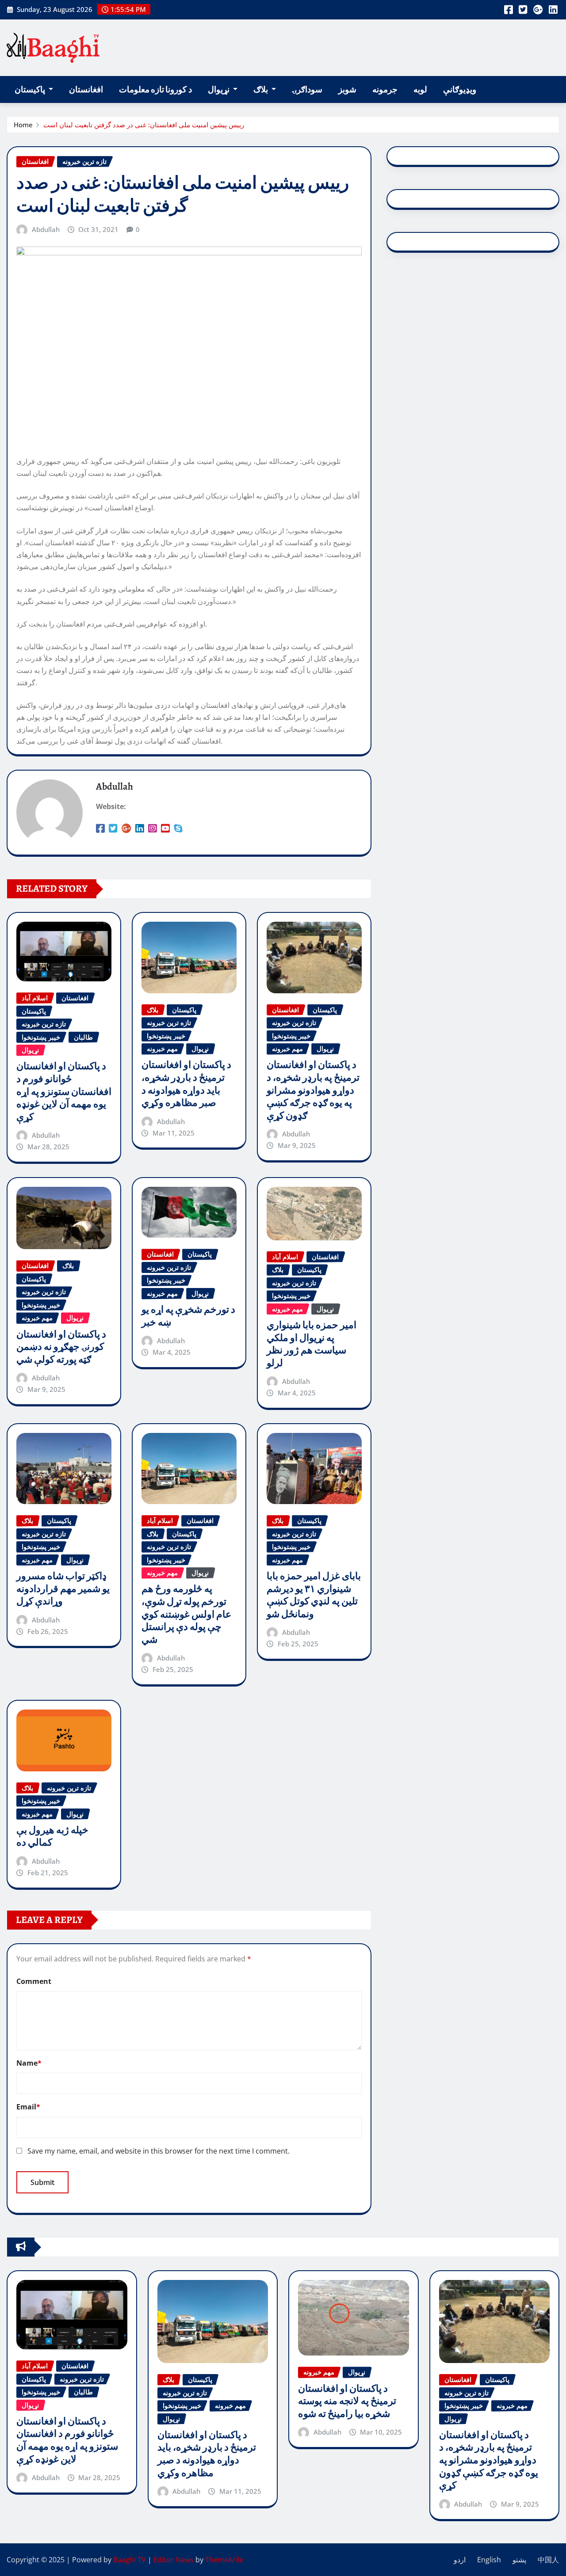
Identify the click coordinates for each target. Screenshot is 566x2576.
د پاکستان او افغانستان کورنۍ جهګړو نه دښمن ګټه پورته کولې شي (61, 1347)
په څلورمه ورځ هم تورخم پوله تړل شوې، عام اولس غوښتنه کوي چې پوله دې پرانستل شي (186, 1614)
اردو (460, 2560)
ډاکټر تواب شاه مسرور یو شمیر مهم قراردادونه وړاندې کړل (63, 1589)
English (489, 2560)
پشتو (519, 2560)
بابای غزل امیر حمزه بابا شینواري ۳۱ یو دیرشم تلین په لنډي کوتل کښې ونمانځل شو (314, 1595)
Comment (34, 1981)
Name (29, 2063)
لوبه (420, 89)
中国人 (548, 2560)
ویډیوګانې (460, 89)
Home (23, 125)
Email (28, 2107)
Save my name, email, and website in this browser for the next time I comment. (159, 2151)
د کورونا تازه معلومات (155, 89)
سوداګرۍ (307, 89)
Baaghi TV (130, 2560)
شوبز (347, 89)
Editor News (174, 2560)
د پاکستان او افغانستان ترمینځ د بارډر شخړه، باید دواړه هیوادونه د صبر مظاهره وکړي (186, 1084)
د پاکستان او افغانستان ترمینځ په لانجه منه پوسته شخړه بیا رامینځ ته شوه (347, 2401)
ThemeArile (224, 2560)
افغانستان (86, 89)
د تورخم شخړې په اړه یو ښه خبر (188, 1316)
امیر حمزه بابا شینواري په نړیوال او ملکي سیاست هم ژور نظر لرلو (312, 1344)
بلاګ (261, 89)
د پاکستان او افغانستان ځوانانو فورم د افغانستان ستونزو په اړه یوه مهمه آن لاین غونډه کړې (64, 1091)
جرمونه (385, 89)
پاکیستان (31, 89)
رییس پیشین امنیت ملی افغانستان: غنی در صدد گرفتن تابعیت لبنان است (144, 125)
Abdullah (46, 229)
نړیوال (219, 89)
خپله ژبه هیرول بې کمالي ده (52, 1837)
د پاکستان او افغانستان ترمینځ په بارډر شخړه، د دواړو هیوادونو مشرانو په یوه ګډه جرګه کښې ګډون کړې (313, 1090)
